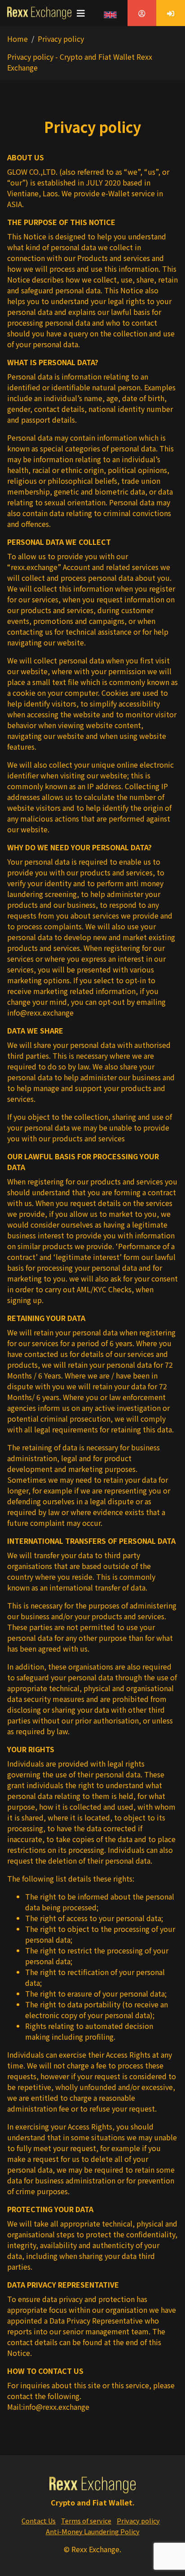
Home (18, 39)
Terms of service (86, 2521)
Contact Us (39, 2521)
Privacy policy (138, 2521)
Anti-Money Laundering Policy (93, 2531)
